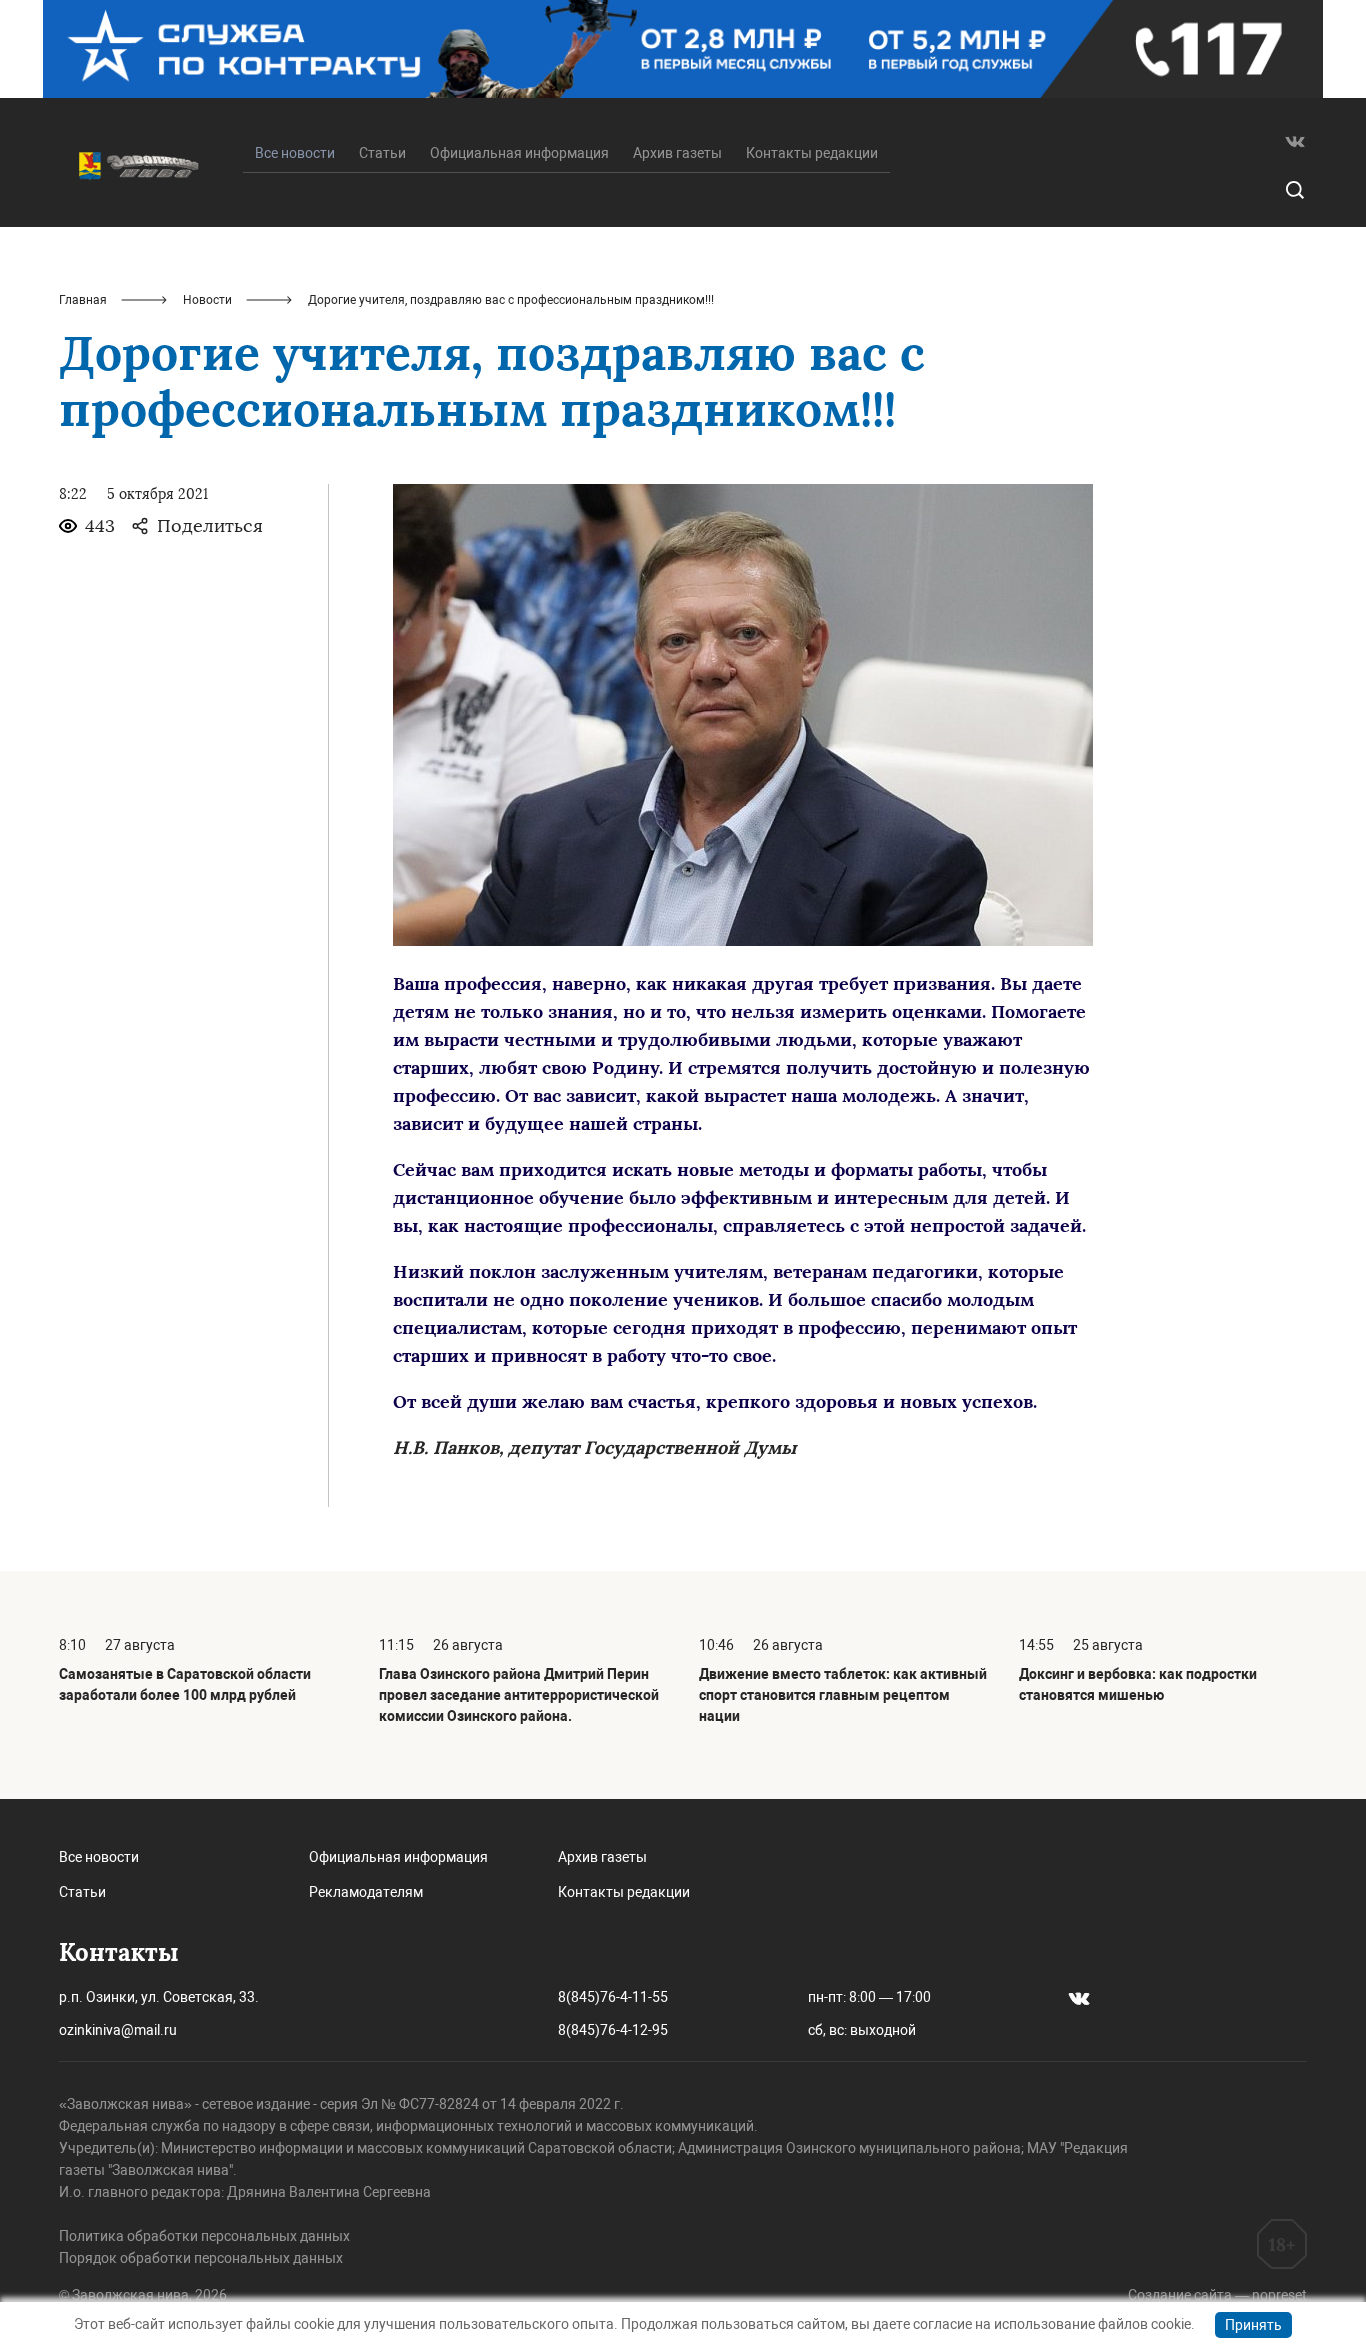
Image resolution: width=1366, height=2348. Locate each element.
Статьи (382, 153)
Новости (207, 300)
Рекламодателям (366, 1892)
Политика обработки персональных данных (204, 2236)
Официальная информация (519, 153)
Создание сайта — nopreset (1217, 2295)
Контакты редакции (812, 153)
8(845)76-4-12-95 (613, 2030)
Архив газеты (677, 153)
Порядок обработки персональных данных (201, 2258)
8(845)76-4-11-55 (613, 1997)
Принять (1253, 2325)
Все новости (99, 1857)
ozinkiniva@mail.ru (118, 2030)
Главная (83, 300)
